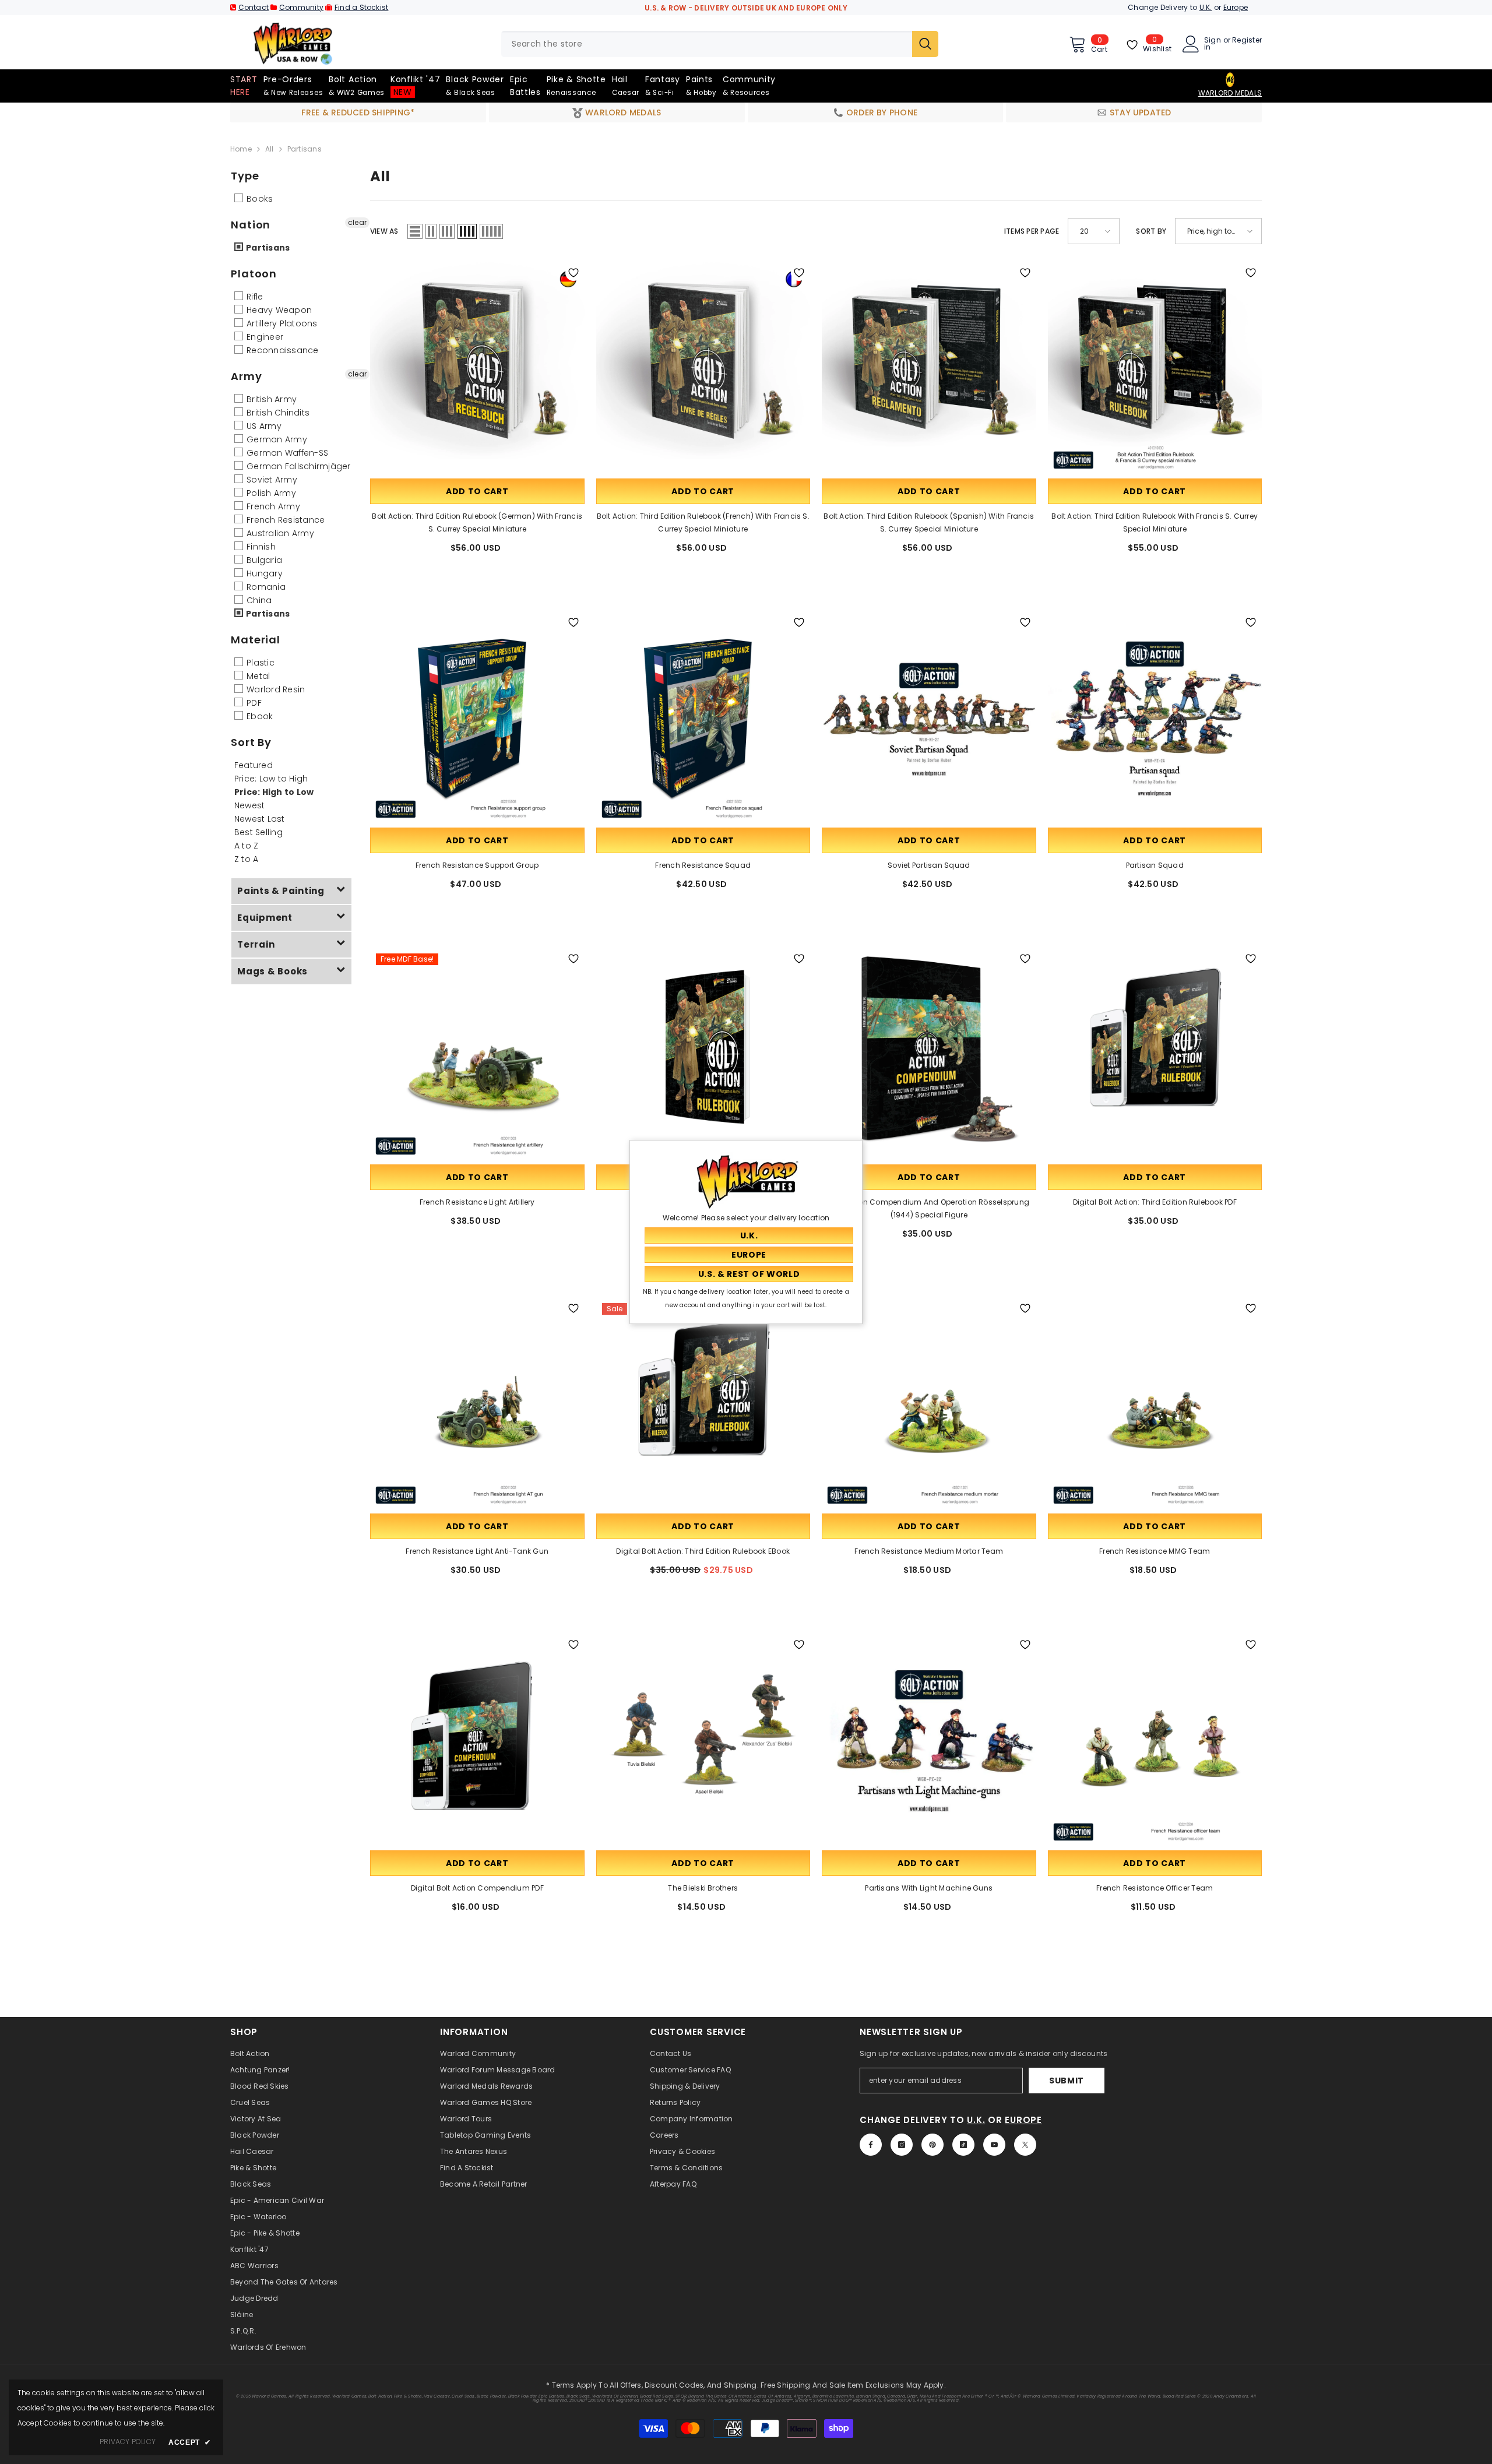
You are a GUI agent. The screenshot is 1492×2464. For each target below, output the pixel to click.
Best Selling (258, 832)
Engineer (264, 337)
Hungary (263, 573)
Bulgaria (263, 560)
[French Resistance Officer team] (1155, 1741)
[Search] (720, 44)
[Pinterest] (932, 2145)
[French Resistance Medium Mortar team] (929, 1405)
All (270, 149)
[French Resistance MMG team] (1155, 1405)
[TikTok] (963, 2145)
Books (258, 199)
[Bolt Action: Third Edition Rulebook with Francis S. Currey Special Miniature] (1155, 369)
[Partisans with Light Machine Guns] (929, 1741)
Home (241, 149)
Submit (1067, 2081)
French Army (272, 506)
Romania (265, 587)
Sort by (1151, 231)
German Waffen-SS (286, 453)
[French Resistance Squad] (703, 719)
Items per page (1032, 231)
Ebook (258, 716)
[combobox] (707, 44)
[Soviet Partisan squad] (929, 719)
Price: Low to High (271, 779)
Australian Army (279, 533)
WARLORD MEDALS (1230, 93)
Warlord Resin (275, 689)
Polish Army (270, 493)
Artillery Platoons (281, 323)
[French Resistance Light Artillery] (477, 1055)
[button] (415, 231)
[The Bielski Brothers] (703, 1741)
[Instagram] (902, 2145)
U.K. (1206, 7)
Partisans (267, 248)
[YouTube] (994, 2145)
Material (256, 640)
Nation (251, 225)
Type (245, 176)
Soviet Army (271, 480)
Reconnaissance (281, 350)
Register (1247, 41)
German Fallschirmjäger (298, 466)
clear (357, 222)
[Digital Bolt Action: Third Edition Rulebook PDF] (1155, 1055)
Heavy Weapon (278, 310)
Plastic (259, 663)
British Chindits (277, 413)
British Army (270, 399)
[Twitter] (1025, 2145)
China (258, 600)
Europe (1236, 7)
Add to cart (477, 491)
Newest (249, 805)
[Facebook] (871, 2145)
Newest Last (260, 819)
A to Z (246, 846)
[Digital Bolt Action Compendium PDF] (477, 1741)
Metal (257, 676)
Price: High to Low (274, 792)
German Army (276, 439)
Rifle (254, 297)
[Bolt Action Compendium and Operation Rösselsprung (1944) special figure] (929, 1055)
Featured (254, 765)
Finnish (260, 547)
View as (384, 231)
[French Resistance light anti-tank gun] (477, 1405)
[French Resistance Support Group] (477, 719)
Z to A (246, 859)
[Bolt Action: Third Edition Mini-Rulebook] (703, 1055)
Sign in (1213, 44)
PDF (253, 703)
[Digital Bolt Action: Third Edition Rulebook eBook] (703, 1405)
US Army (263, 426)
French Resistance (284, 520)
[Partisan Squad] (1155, 719)
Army (247, 376)
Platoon (254, 274)
